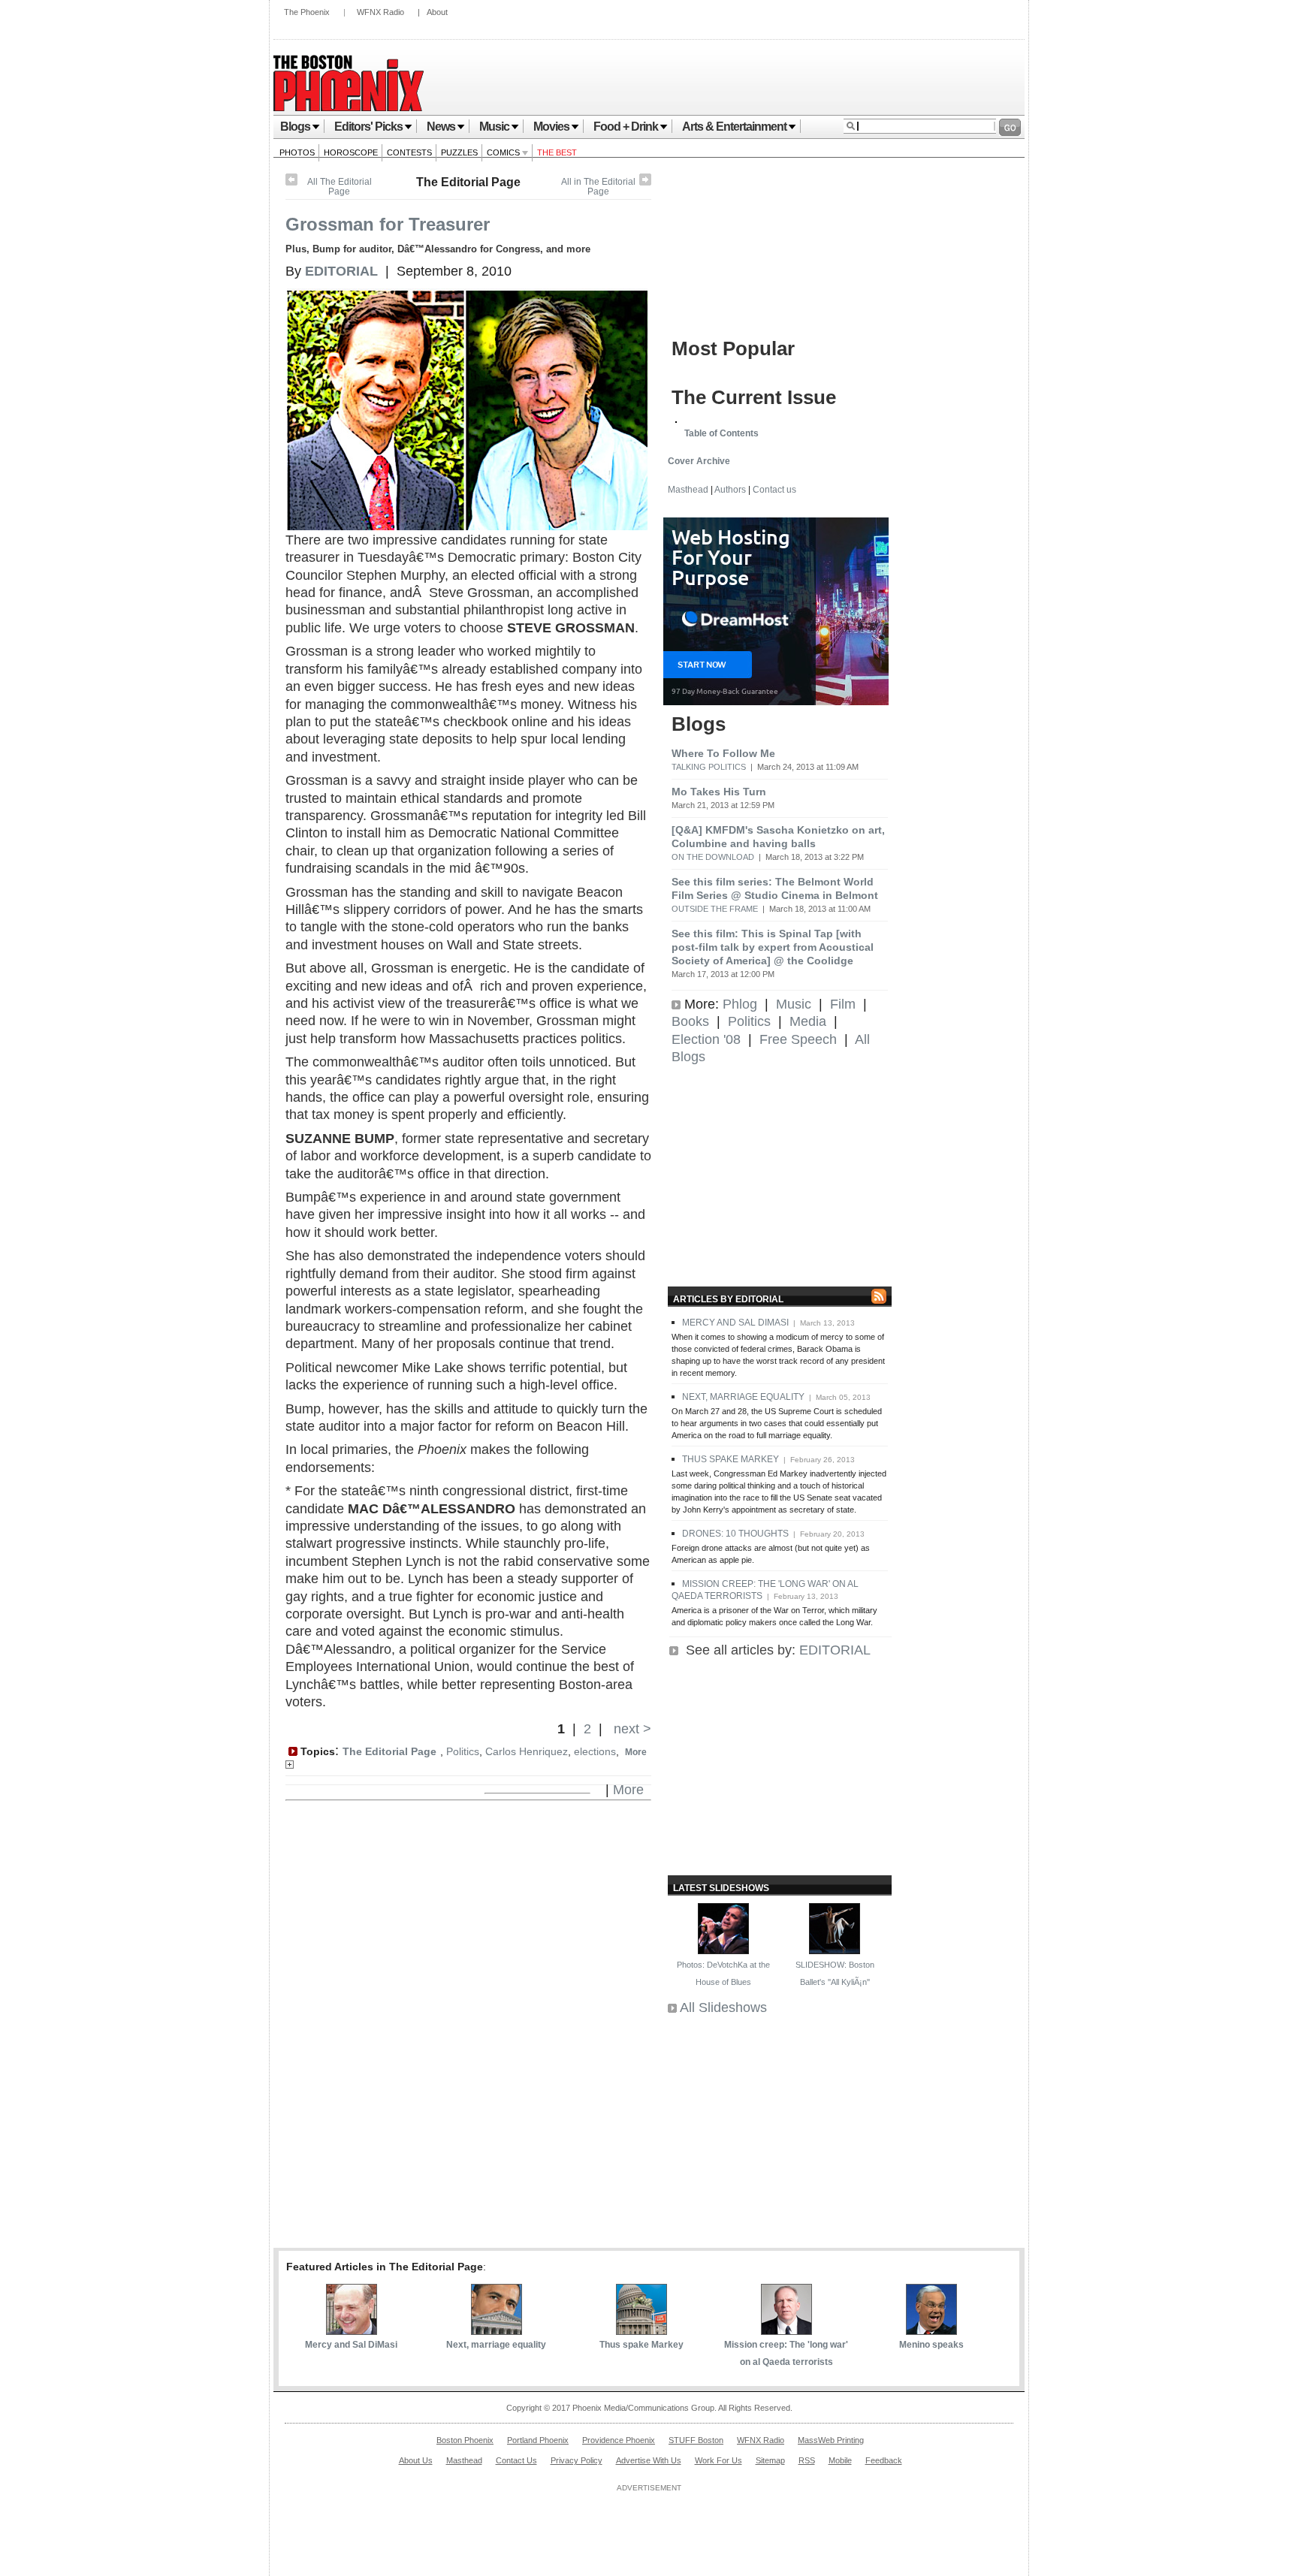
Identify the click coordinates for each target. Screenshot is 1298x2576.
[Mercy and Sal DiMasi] (352, 2330)
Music (494, 127)
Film (843, 1004)
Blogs (295, 127)
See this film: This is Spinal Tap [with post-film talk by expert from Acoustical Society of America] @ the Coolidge (773, 947)
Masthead (688, 490)
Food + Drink (626, 127)
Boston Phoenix (465, 2440)
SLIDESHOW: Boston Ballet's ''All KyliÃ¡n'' (835, 1973)
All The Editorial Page (340, 187)
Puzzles (459, 152)
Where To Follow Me (723, 753)
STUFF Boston (696, 2440)
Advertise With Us (649, 2460)
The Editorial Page (468, 182)
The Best (557, 152)
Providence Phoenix (619, 2440)
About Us (416, 2460)
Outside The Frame (715, 909)
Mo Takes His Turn (719, 792)
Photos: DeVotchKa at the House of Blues (723, 1973)
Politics (463, 1751)
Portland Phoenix (538, 2440)
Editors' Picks (368, 127)
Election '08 (706, 1039)
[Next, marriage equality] (497, 2330)
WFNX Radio (380, 12)
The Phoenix (307, 12)
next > (631, 1729)
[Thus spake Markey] (641, 2330)
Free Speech (798, 1039)
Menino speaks (931, 2345)
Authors (730, 490)
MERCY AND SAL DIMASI (735, 1323)
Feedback (884, 2460)
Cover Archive (699, 461)
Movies (551, 127)
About (437, 12)
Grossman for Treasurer (388, 224)
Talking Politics (709, 767)
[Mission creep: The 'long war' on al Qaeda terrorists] (786, 2330)
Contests (409, 152)
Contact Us (516, 2460)
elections (595, 1751)
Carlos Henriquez (527, 1751)
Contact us (774, 490)
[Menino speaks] (931, 2330)
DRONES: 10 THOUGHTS (735, 1534)
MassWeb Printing (831, 2440)
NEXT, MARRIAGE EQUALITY (743, 1397)
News (441, 127)
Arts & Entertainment (734, 127)
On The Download (713, 857)
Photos (297, 152)
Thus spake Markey (641, 2345)
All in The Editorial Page (598, 187)
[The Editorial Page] (645, 182)
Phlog (740, 1004)
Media (808, 1021)
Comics (504, 152)
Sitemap (770, 2460)
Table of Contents (721, 433)
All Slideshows (723, 2007)
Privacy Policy (577, 2460)
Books (690, 1021)
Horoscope (351, 152)
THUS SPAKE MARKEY (731, 1459)
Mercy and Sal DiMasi (351, 2345)
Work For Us (718, 2460)
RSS (807, 2460)
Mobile (840, 2460)
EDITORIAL (835, 1650)
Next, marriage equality (496, 2345)
